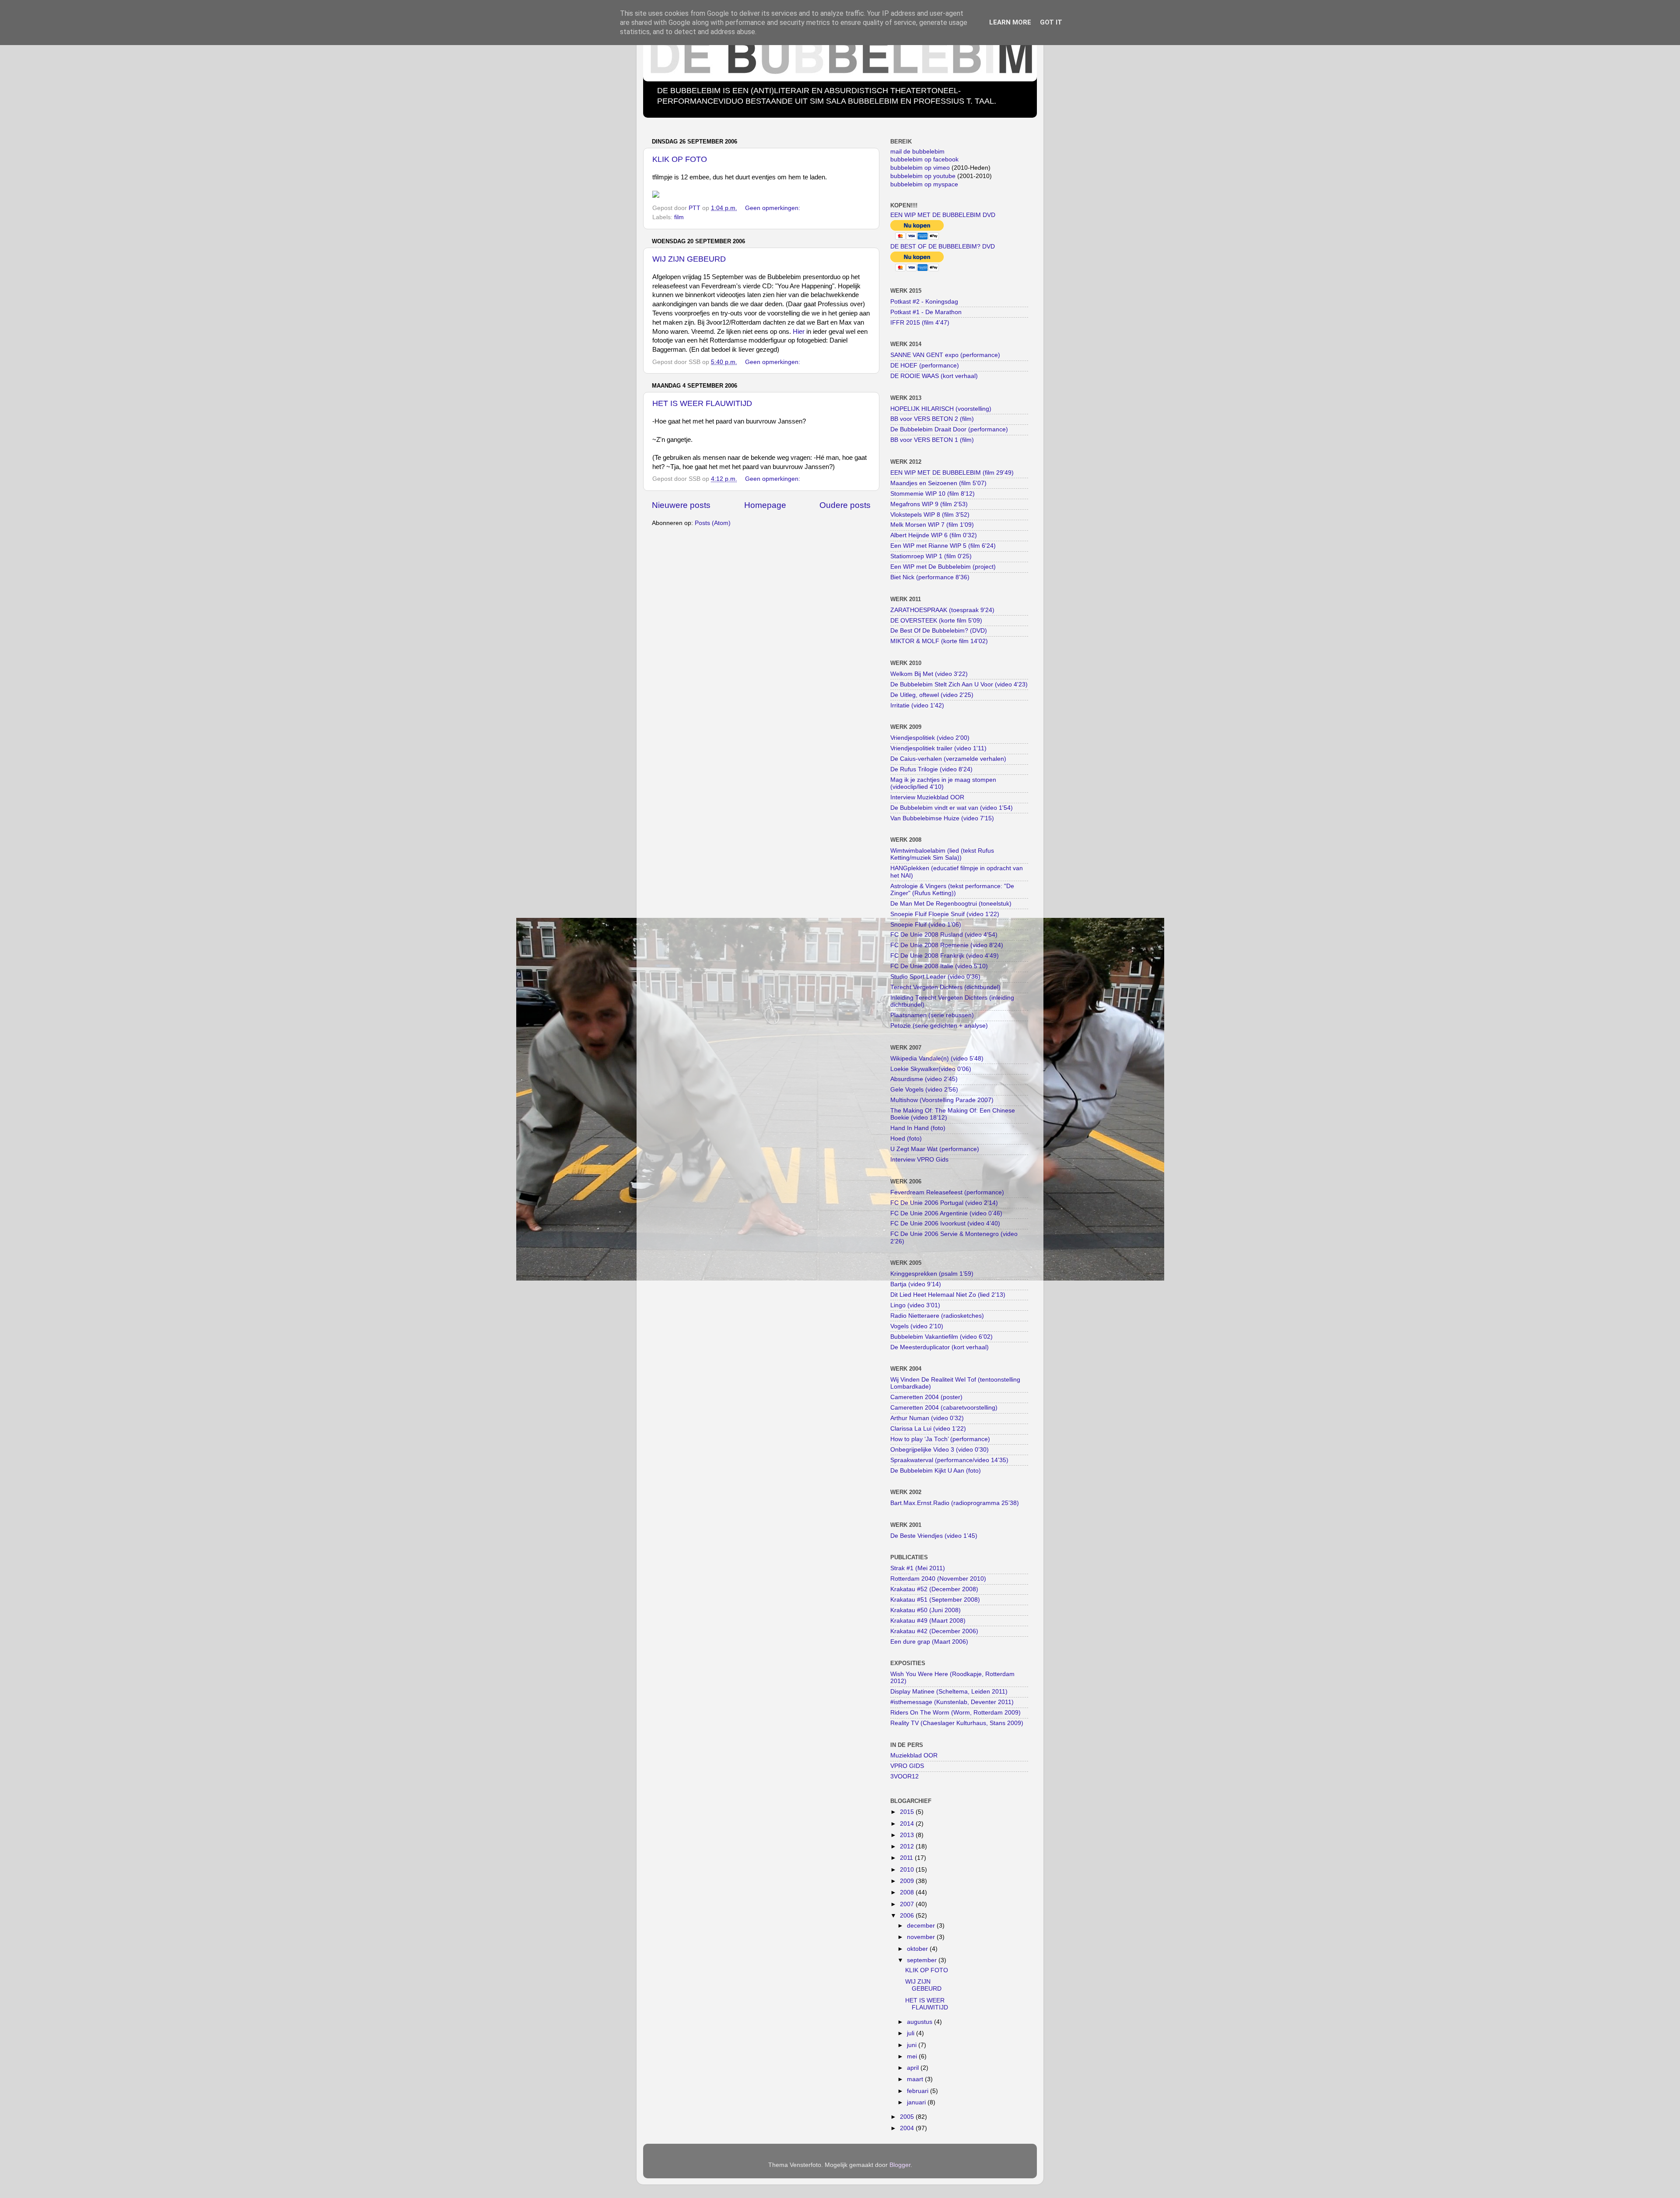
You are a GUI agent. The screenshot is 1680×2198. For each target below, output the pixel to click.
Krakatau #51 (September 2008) (935, 1600)
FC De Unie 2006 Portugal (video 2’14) (944, 1203)
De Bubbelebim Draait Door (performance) (949, 429)
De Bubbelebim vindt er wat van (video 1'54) (952, 808)
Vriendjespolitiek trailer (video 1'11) (938, 748)
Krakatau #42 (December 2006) (934, 1631)
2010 (908, 1870)
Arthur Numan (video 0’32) (927, 1418)
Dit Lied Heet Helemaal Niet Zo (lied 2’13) (948, 1295)
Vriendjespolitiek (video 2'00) (930, 738)
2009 (908, 1881)
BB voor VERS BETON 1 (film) (932, 440)
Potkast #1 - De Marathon (926, 312)
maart (916, 2079)
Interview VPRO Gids (919, 1160)
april (914, 2068)
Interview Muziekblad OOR (927, 797)
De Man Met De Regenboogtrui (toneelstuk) (951, 904)
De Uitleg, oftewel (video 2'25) (932, 695)
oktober (918, 1949)
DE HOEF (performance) (925, 366)
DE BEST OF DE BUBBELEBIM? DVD (943, 247)
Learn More (1010, 22)
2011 (907, 1858)
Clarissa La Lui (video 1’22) (928, 1429)
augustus (920, 2022)
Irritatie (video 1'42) (917, 705)
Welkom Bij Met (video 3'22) (929, 674)
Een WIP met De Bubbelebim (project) (943, 567)
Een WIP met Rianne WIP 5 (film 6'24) (943, 546)
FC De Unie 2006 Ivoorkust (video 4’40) (945, 1223)
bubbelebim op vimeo (920, 168)
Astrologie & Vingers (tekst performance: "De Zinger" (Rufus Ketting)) (952, 890)
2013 (908, 1835)
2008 (908, 1892)
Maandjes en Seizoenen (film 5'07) (938, 483)
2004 (908, 2128)
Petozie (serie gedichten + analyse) (939, 1026)
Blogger (900, 2165)
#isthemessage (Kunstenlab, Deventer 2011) (952, 1702)
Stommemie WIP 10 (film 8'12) (933, 494)
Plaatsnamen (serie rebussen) (932, 1015)
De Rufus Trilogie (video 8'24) (931, 769)
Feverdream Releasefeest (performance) (947, 1192)
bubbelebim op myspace (924, 184)
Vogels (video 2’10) (917, 1326)
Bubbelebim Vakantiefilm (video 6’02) (941, 1337)
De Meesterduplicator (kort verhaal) (940, 1347)
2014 (908, 1824)
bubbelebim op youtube (923, 176)
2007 (908, 1904)
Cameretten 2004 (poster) (926, 1397)
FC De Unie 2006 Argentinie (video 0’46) (946, 1213)
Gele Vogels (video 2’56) (924, 1090)
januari (917, 2102)
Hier (799, 332)
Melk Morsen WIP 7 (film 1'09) (932, 525)
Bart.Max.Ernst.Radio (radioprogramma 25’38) (955, 1503)
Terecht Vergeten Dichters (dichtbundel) (945, 987)
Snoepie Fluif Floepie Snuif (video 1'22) (945, 914)
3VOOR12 (905, 1776)
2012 (908, 1846)
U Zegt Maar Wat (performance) (935, 1149)
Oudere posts (845, 505)
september (923, 1960)
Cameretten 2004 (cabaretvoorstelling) (944, 1408)
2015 (908, 1812)
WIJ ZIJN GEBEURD (689, 259)
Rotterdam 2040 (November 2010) (938, 1579)
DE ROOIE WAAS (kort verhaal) (934, 376)
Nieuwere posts (681, 505)
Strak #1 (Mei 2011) (918, 1568)
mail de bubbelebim (917, 152)
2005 (908, 2117)
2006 (908, 1916)
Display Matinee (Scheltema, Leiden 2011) (949, 1692)
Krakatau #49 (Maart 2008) (928, 1621)
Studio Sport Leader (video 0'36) (935, 977)
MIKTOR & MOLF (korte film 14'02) (939, 641)
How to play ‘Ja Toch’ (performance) (940, 1439)
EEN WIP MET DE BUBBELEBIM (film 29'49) (952, 473)
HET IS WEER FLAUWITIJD (702, 403)
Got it (1051, 22)
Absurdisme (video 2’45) (924, 1079)
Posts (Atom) (713, 523)
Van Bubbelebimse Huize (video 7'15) (942, 818)
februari (919, 2091)
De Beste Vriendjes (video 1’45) (934, 1536)
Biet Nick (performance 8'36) (930, 577)
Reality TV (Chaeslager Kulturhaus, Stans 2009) (957, 1723)
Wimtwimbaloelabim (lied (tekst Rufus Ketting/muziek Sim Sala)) (942, 854)
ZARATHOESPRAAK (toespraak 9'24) (942, 610)
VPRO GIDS (907, 1766)
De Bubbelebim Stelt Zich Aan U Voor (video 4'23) (959, 684)
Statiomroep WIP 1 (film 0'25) (931, 556)
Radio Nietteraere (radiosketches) (937, 1316)
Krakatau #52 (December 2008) (934, 1589)
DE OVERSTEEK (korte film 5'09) (936, 621)
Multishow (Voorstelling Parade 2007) (942, 1100)
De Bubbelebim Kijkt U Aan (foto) (936, 1471)
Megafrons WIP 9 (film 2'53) (929, 504)
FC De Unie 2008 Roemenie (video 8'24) (947, 945)
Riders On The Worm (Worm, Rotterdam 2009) (955, 1713)
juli (912, 2033)
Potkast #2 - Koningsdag (924, 302)
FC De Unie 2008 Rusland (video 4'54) (944, 935)
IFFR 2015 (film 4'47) (920, 323)
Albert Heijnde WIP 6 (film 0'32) (934, 535)
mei (913, 2056)
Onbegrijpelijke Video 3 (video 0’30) (940, 1450)
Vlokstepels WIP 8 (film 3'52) (930, 515)
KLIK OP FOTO (680, 159)
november (922, 1937)
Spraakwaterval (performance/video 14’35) (949, 1460)
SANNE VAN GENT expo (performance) (945, 355)
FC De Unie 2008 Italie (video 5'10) (939, 966)
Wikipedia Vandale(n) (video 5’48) (937, 1059)
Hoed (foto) (906, 1139)
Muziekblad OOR (914, 1755)
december (922, 1926)
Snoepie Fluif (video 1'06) (926, 925)
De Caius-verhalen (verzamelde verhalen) (948, 759)
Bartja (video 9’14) (916, 1284)
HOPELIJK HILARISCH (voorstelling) (941, 409)
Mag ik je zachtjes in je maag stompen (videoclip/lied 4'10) (943, 783)
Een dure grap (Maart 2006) (929, 1642)
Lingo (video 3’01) (915, 1305)
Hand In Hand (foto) (918, 1128)
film (679, 217)
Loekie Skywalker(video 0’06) (931, 1069)
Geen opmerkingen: (773, 208)
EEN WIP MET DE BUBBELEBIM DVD (943, 215)
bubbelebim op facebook (924, 159)
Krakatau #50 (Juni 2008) (926, 1610)
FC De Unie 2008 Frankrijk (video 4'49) (945, 956)
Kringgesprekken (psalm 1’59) (932, 1274)
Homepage (765, 505)
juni (913, 2045)
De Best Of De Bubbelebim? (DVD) (939, 631)
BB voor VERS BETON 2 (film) (932, 419)
